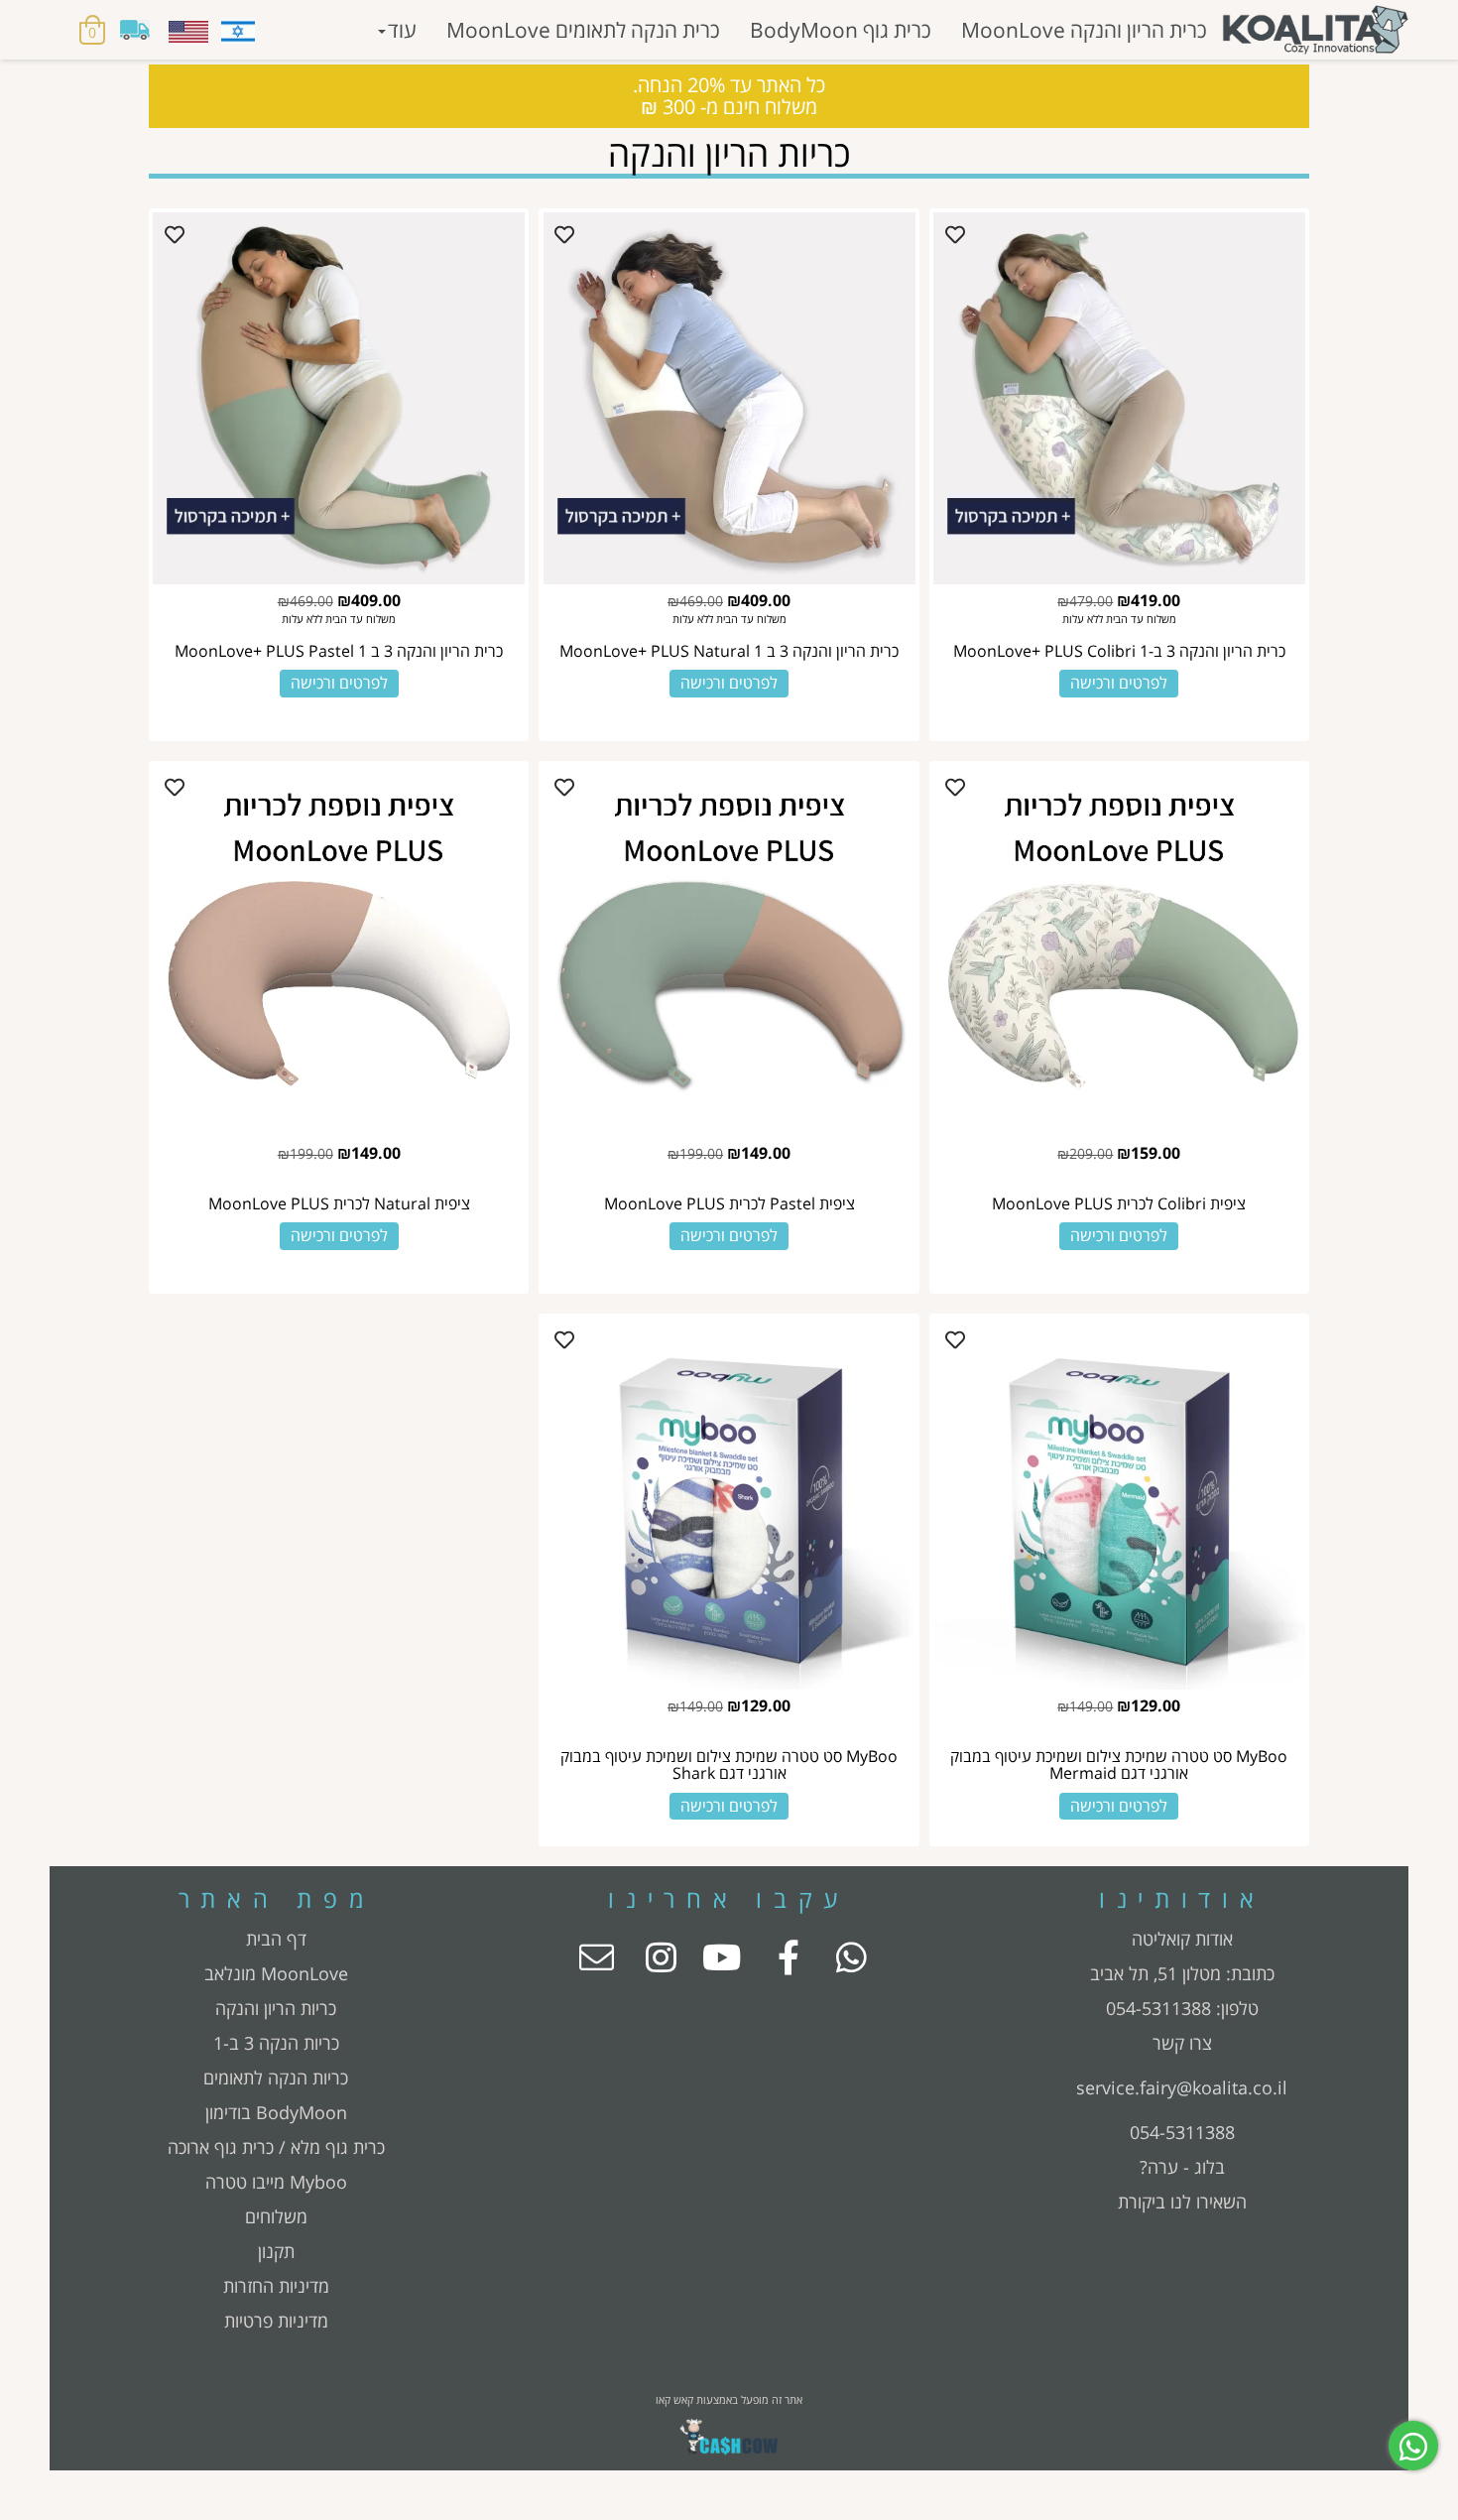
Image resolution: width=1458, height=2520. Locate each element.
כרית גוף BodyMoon (841, 30)
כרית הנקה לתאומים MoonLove (583, 30)
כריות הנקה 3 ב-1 (276, 2043)
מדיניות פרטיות (276, 2321)
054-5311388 (1158, 2008)
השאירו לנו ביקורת (1182, 2202)
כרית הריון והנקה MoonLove (1084, 30)
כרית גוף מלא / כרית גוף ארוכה (276, 2147)
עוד (402, 30)
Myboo (318, 2182)
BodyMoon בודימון (276, 2112)
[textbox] (1182, 1974)
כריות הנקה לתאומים (276, 2078)
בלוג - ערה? (1182, 2167)
